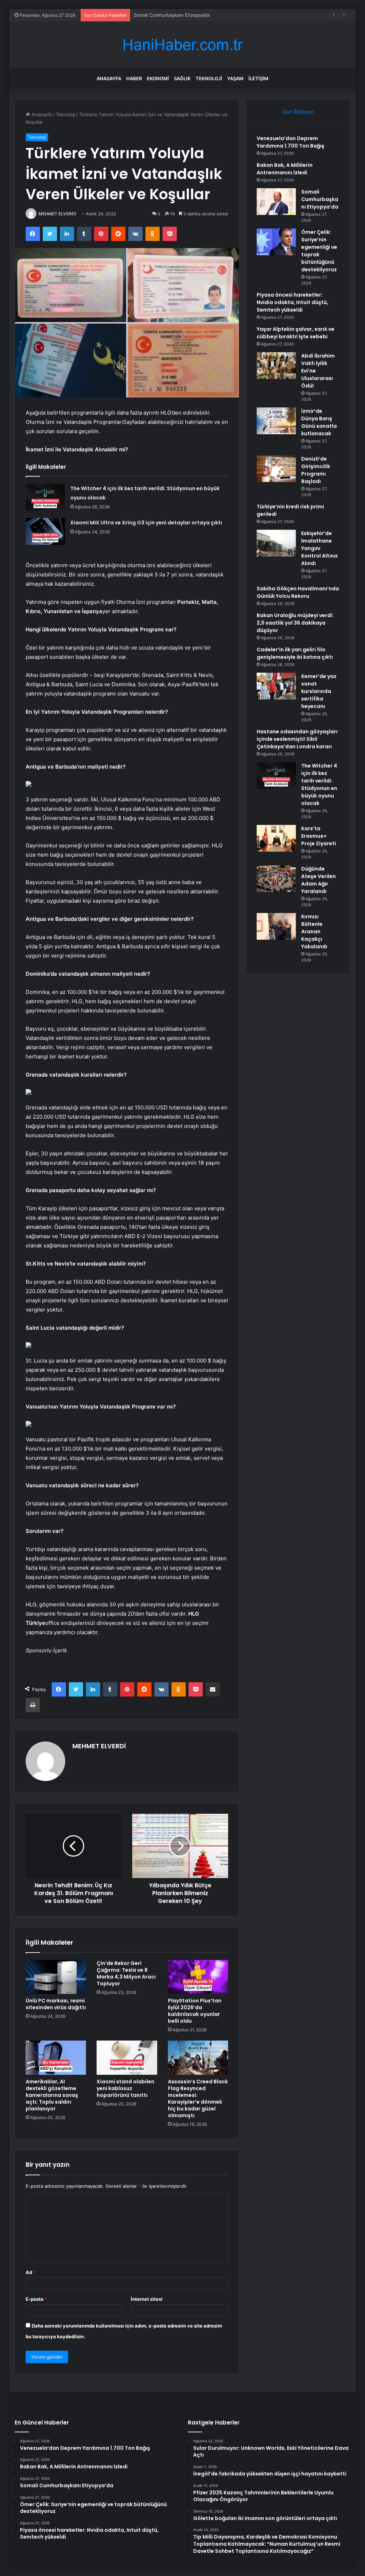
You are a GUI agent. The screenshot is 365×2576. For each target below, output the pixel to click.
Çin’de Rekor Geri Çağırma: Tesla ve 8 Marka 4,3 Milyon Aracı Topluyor (126, 1973)
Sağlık (182, 78)
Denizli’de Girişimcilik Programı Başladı (316, 470)
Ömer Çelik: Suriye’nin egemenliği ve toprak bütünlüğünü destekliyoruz (319, 251)
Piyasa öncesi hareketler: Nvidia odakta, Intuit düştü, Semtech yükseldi (292, 302)
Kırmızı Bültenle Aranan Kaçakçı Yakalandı (314, 932)
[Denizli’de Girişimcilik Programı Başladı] (276, 469)
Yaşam (235, 78)
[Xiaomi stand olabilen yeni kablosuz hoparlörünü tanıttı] (127, 2058)
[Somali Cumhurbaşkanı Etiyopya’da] (276, 202)
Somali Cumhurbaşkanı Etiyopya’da (172, 15)
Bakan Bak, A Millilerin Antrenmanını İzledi (285, 169)
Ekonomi (158, 78)
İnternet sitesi (147, 2299)
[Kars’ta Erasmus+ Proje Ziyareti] (276, 838)
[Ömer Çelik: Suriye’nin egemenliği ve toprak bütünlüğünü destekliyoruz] (276, 242)
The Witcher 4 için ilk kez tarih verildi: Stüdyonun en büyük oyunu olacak (319, 784)
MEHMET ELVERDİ (57, 214)
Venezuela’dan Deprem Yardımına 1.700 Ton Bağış (291, 142)
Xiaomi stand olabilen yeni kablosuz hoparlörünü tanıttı (125, 2088)
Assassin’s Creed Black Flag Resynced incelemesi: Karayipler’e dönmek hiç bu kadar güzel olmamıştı (198, 2098)
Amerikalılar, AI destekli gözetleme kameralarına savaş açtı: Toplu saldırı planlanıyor (52, 2095)
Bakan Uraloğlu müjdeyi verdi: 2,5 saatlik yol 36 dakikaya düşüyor (295, 623)
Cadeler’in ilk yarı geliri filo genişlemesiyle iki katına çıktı (295, 653)
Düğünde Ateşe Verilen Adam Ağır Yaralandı (318, 880)
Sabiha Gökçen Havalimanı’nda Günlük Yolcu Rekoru (298, 592)
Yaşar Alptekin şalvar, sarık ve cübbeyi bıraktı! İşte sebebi (295, 333)
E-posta (36, 2299)
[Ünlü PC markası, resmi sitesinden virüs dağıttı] (56, 1977)
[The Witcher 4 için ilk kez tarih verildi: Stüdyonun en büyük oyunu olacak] (45, 497)
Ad (31, 2272)
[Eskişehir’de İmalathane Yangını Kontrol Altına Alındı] (276, 543)
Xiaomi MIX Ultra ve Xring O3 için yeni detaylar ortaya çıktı (146, 523)
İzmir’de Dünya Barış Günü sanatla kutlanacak (319, 422)
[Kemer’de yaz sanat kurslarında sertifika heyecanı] (276, 686)
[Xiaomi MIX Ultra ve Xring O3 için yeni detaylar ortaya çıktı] (45, 531)
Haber (134, 78)
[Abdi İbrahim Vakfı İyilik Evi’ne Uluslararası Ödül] (276, 366)
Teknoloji (209, 78)
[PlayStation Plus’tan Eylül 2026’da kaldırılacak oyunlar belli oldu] (198, 1977)
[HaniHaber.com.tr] (182, 45)
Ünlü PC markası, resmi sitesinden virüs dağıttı (56, 2004)
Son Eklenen (298, 112)
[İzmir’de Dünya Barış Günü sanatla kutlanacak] (276, 421)
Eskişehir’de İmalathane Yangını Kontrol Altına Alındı (319, 548)
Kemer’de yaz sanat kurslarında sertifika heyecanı (319, 691)
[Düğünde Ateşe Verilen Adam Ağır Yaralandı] (276, 879)
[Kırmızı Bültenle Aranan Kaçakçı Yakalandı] (276, 926)
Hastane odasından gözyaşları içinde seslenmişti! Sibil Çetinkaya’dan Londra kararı (297, 739)
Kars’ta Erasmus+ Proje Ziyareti (319, 836)
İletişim (258, 78)
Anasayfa (109, 78)
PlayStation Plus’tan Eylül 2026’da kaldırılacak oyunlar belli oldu (195, 2011)
